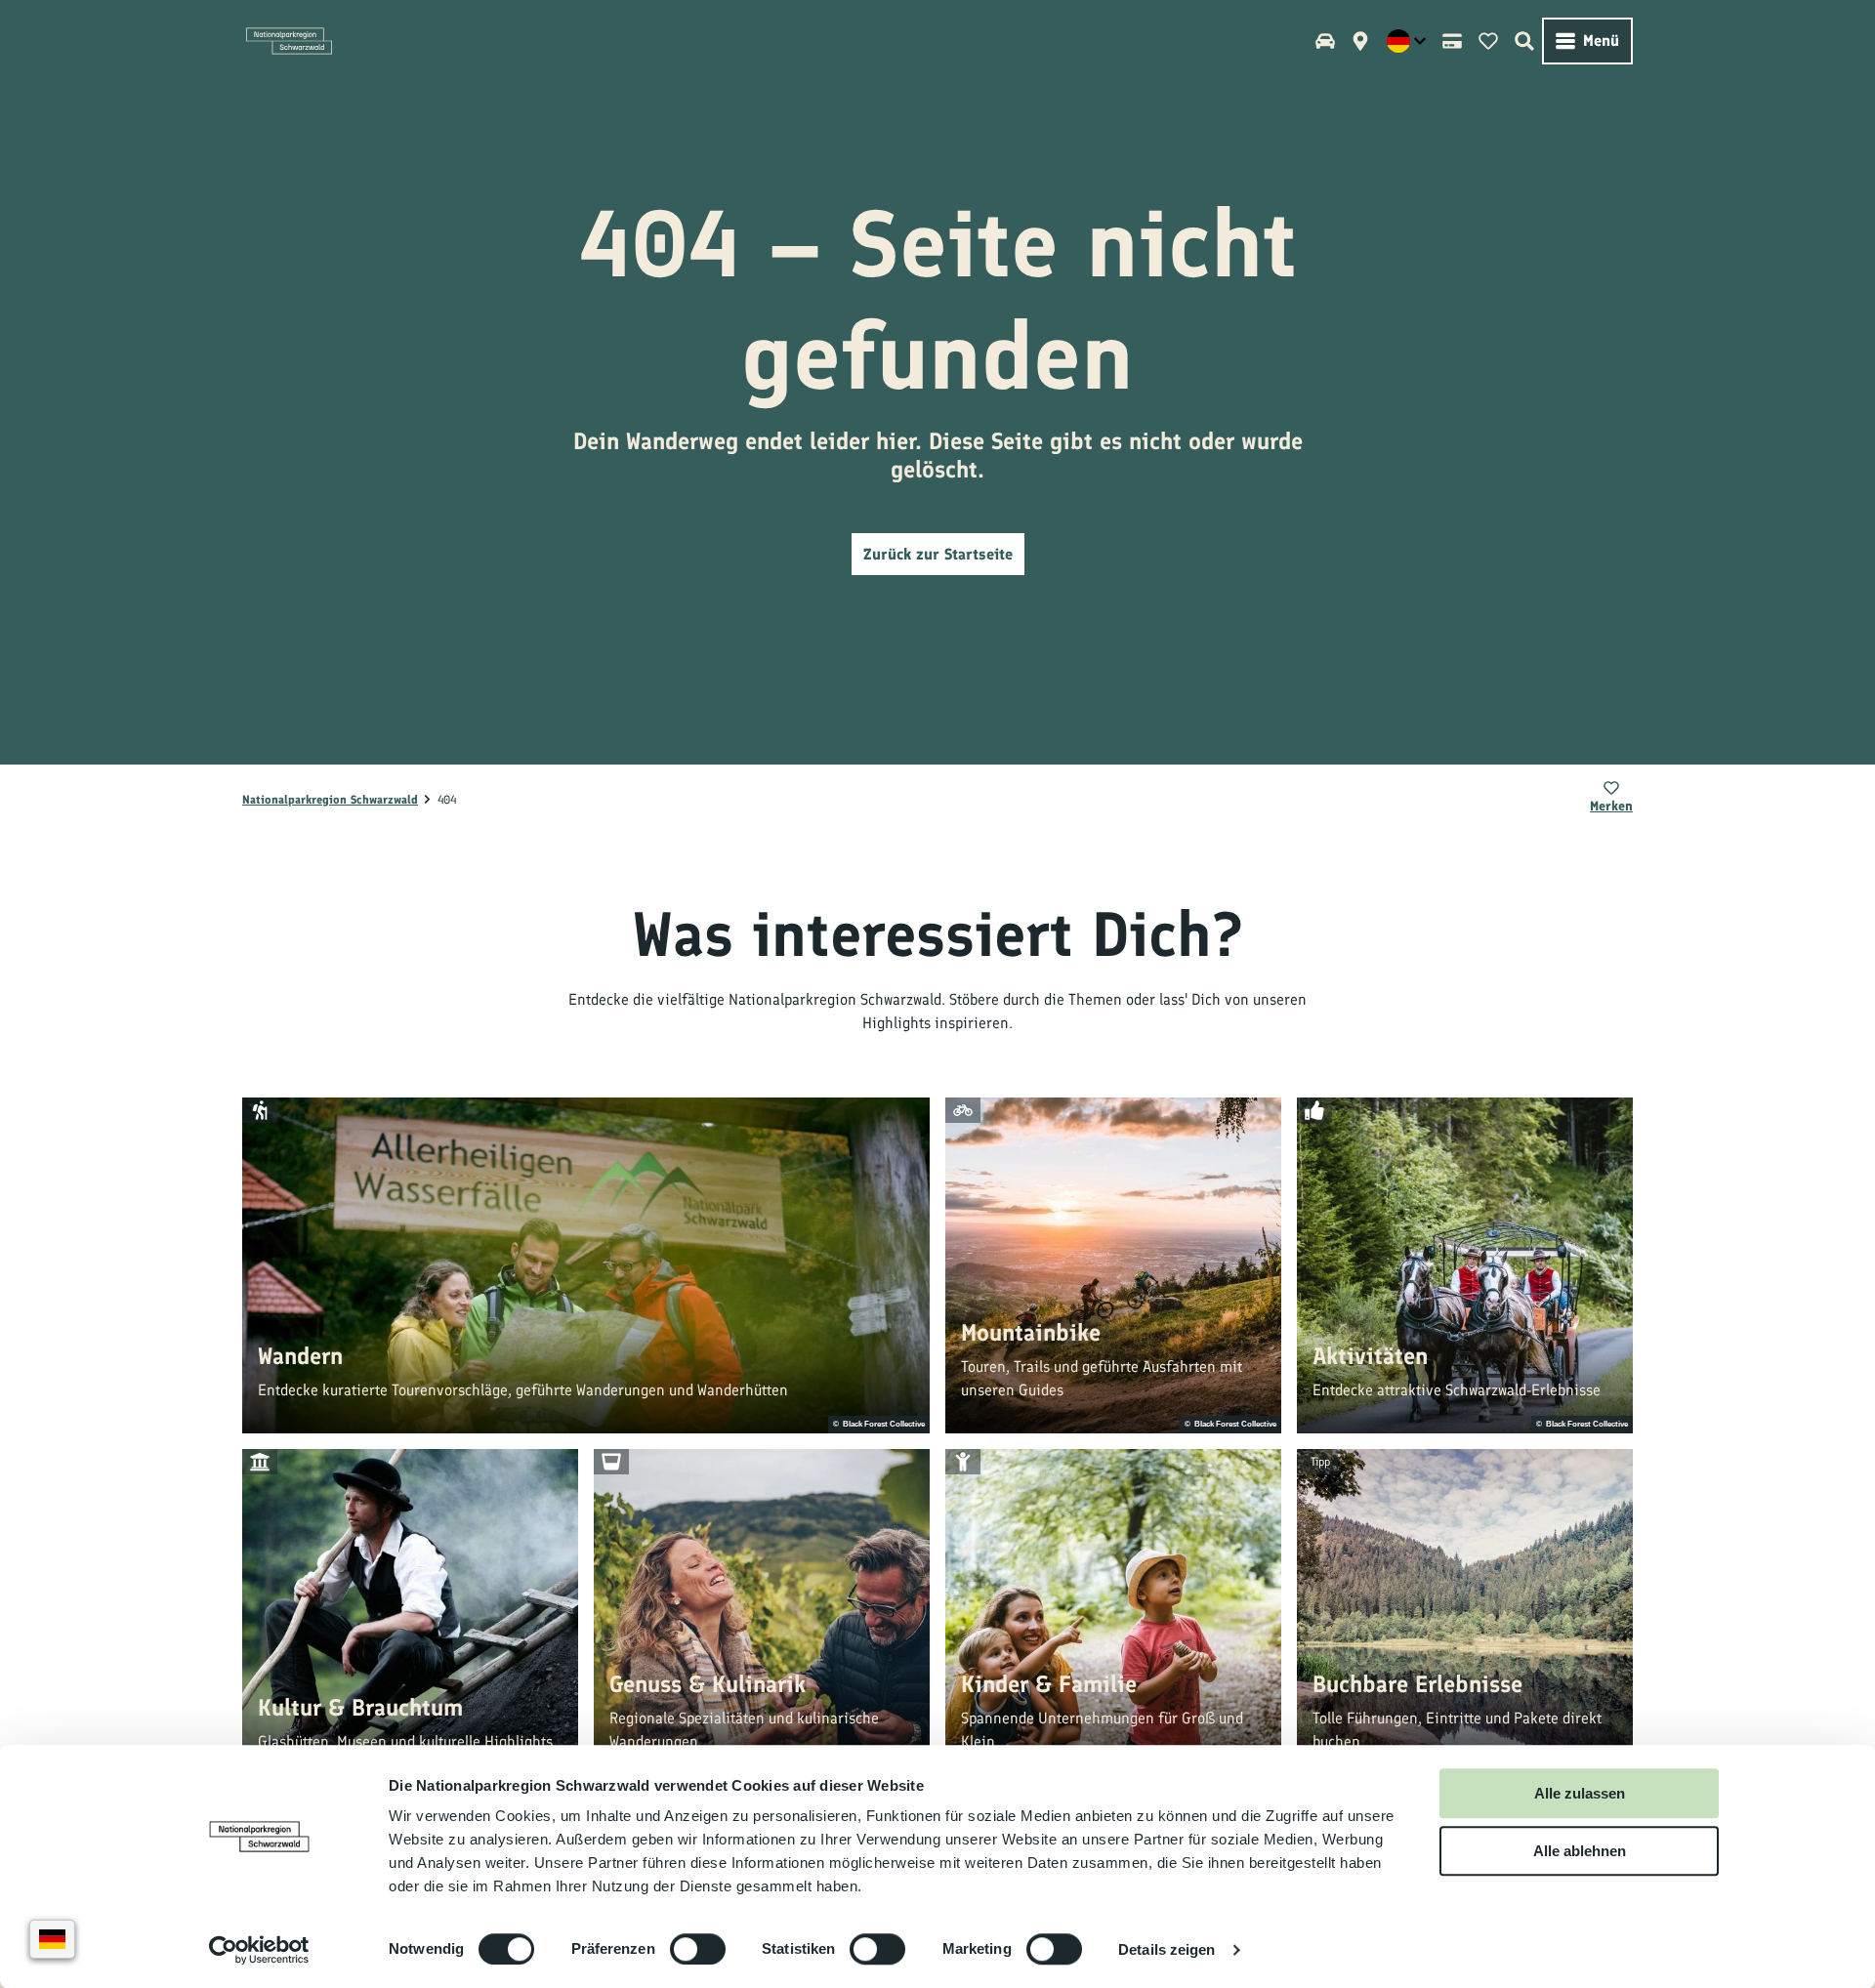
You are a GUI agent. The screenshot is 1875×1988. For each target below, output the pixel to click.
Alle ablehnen (1580, 1851)
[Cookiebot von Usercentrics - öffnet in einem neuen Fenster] (259, 1950)
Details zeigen (1167, 1949)
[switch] (698, 1949)
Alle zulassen (1580, 1793)
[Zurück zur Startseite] (289, 41)
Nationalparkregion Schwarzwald (330, 800)
